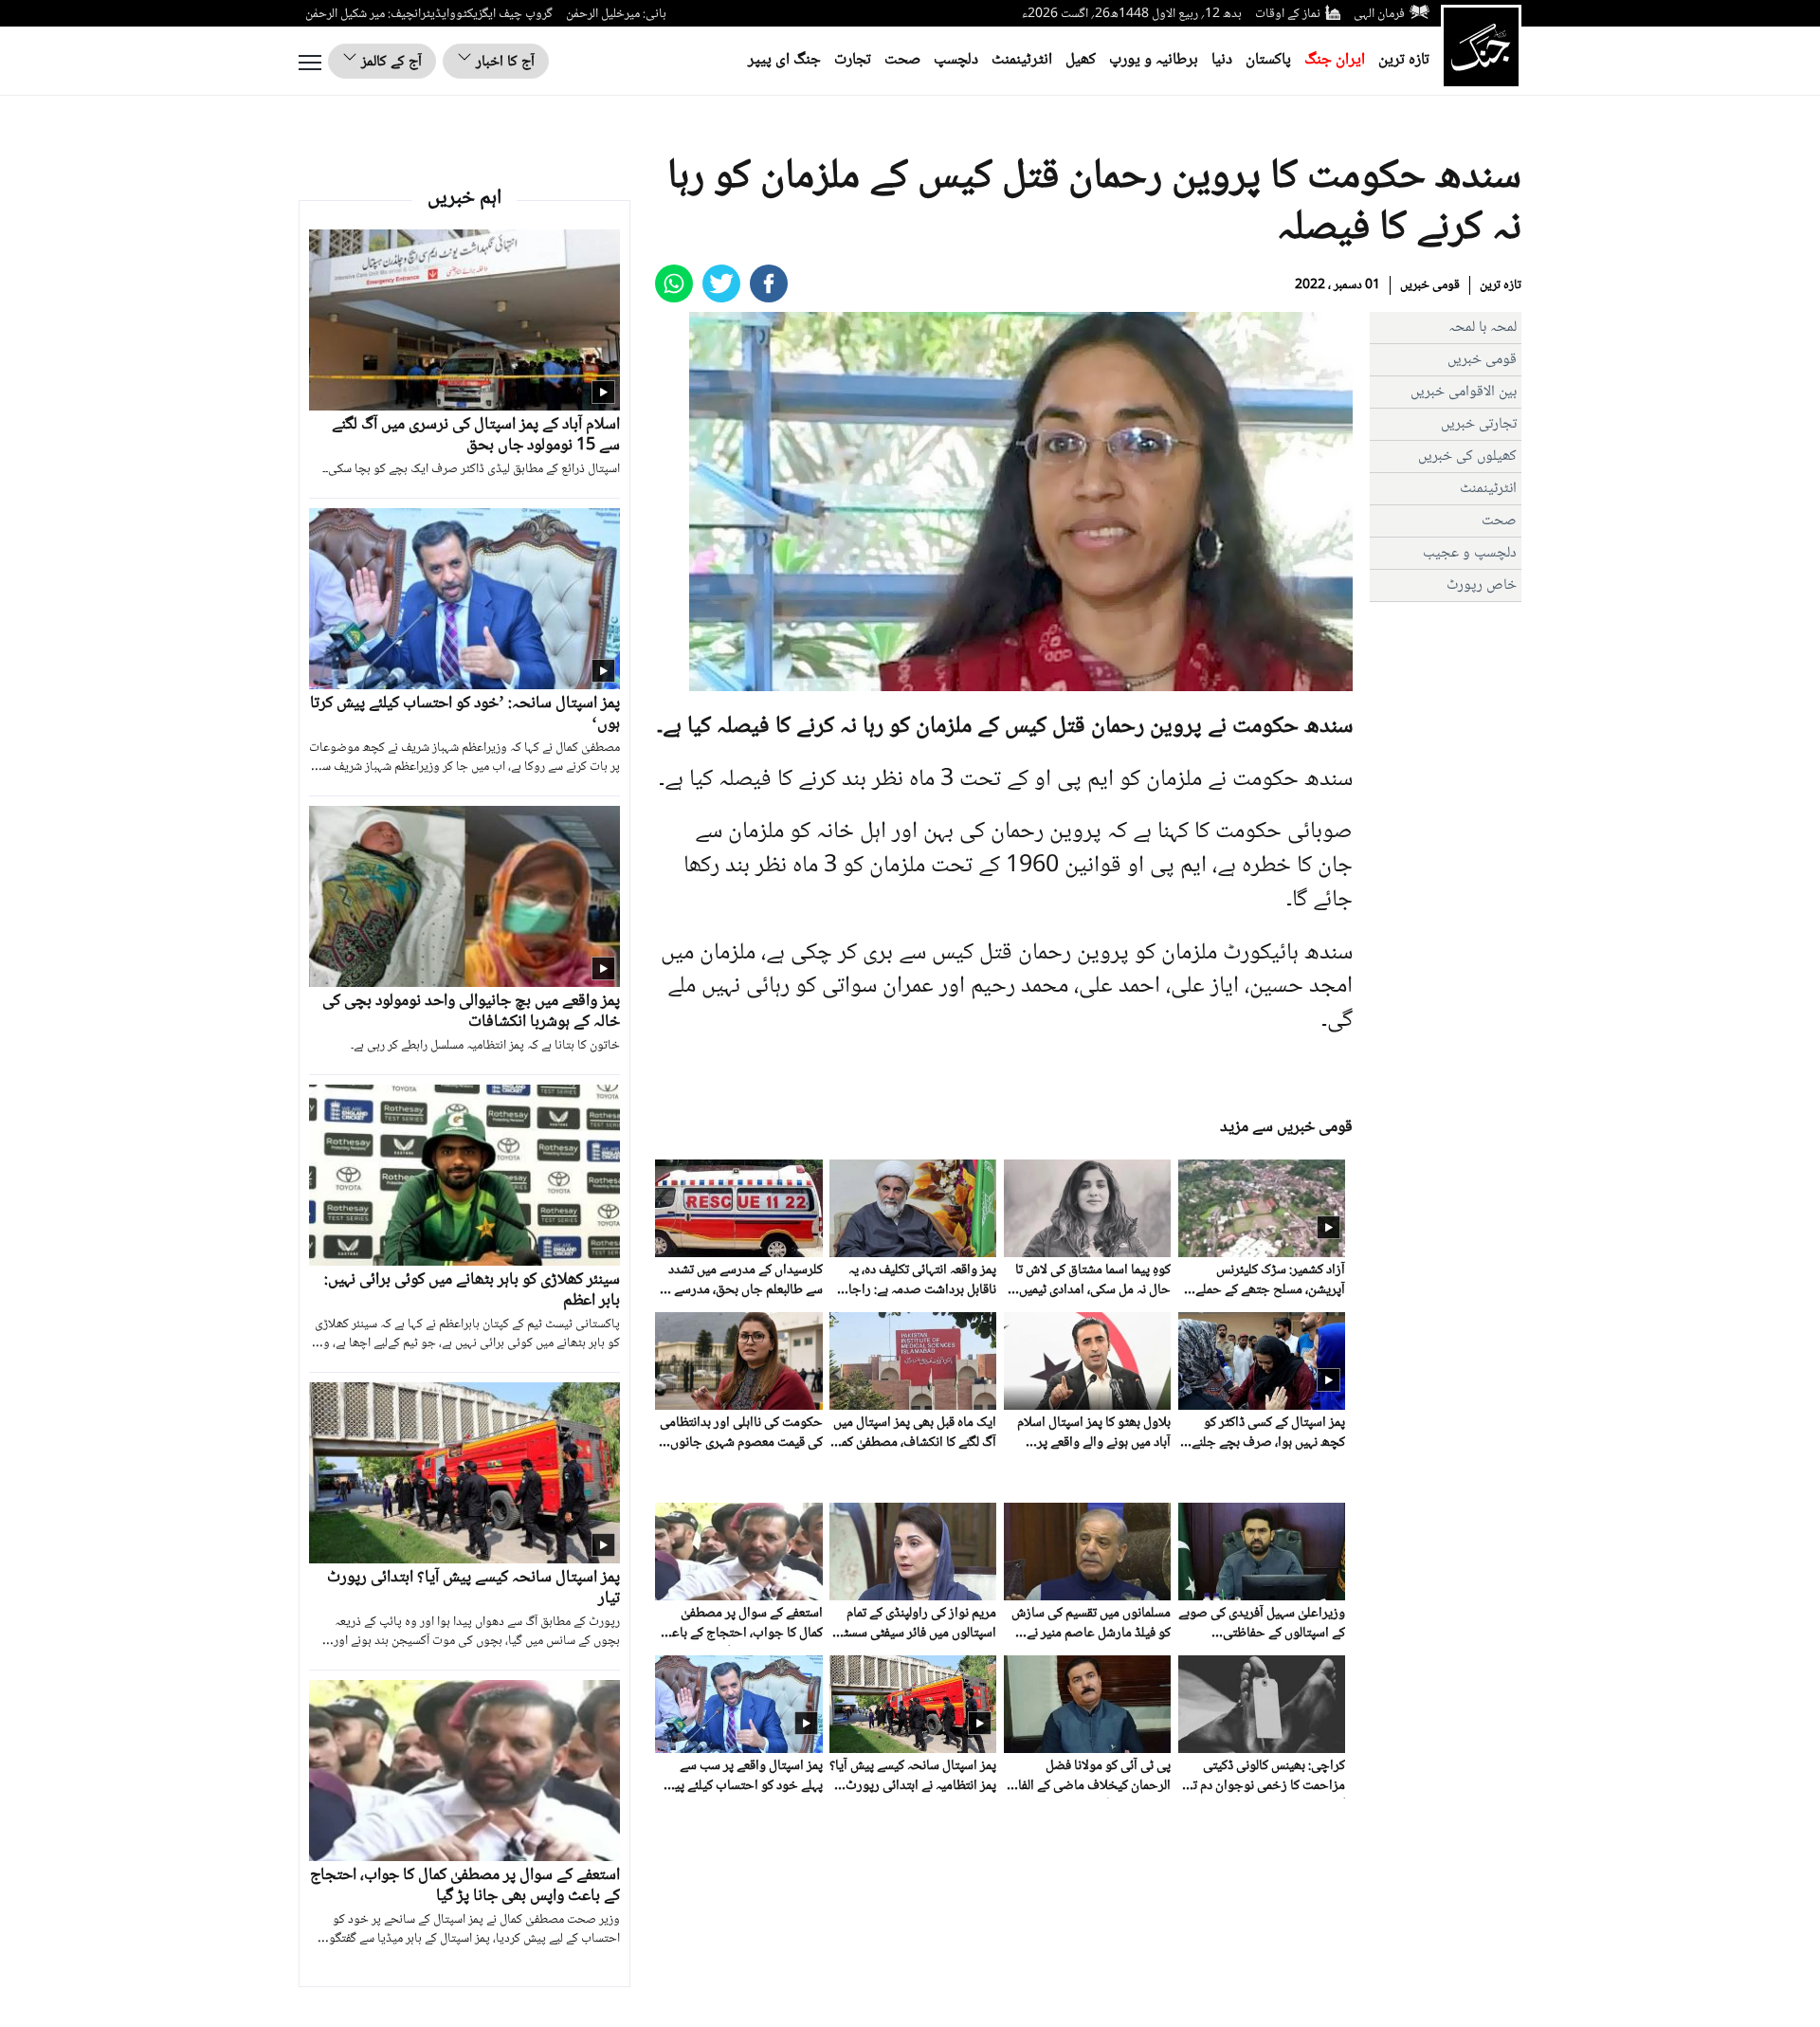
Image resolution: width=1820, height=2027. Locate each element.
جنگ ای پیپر (784, 60)
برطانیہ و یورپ (1154, 60)
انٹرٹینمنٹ (1022, 60)
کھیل (1081, 60)
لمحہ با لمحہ (1483, 328)
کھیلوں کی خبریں (1467, 457)
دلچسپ (956, 60)
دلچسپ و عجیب (1470, 553)
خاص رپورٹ (1482, 585)
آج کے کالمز (390, 62)
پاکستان (1268, 60)
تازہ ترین (1404, 60)
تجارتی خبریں (1479, 424)
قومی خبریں (1430, 285)
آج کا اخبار (503, 62)
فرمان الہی (1379, 14)
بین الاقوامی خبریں (1464, 392)
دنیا (1222, 60)
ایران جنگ (1335, 60)
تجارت (853, 60)
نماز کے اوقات (1288, 14)
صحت (902, 60)
